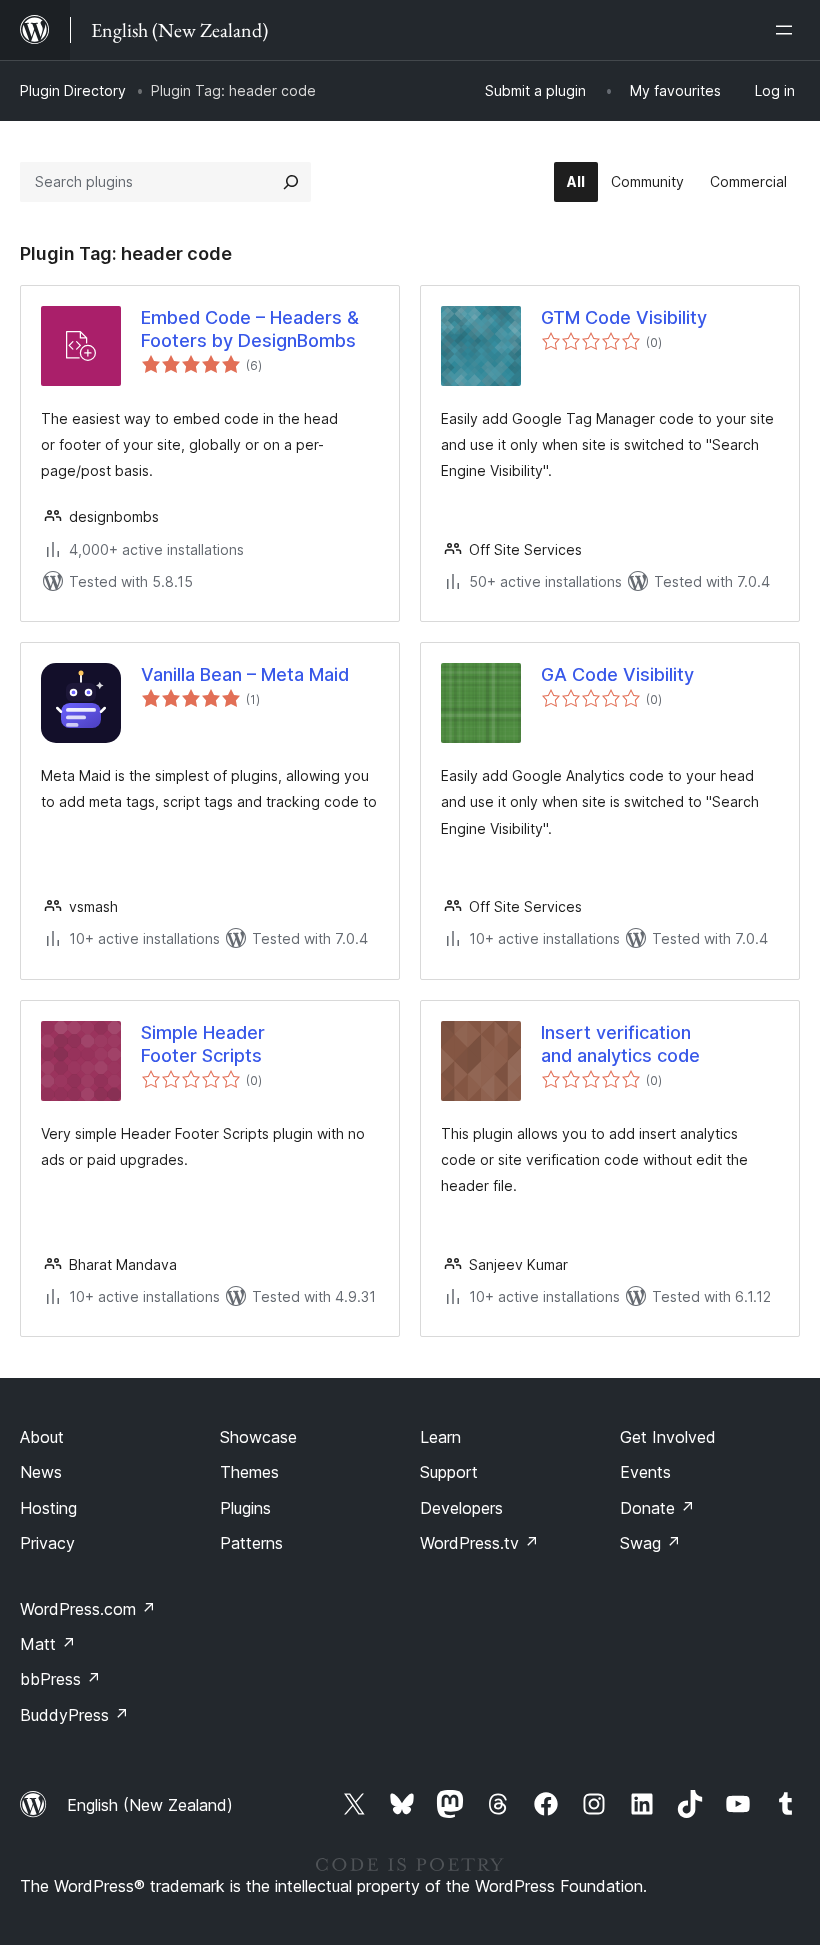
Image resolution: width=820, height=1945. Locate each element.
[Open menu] (788, 30)
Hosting (48, 1508)
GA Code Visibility (617, 674)
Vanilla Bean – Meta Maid (245, 674)
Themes (249, 1472)
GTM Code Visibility (624, 317)
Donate (657, 1508)
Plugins (245, 1508)
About (42, 1437)
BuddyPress (74, 1715)
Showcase (258, 1437)
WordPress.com (88, 1609)
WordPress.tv (479, 1543)
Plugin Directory (73, 90)
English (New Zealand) (150, 1805)
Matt (48, 1644)
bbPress (60, 1679)
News (41, 1472)
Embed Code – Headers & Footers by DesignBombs (250, 329)
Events (645, 1472)
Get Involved (668, 1437)
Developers (461, 1508)
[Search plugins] (291, 182)
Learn (440, 1437)
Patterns (251, 1543)
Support (449, 1472)
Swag (650, 1543)
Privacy (47, 1543)
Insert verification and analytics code (620, 1044)
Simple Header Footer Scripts (203, 1044)
